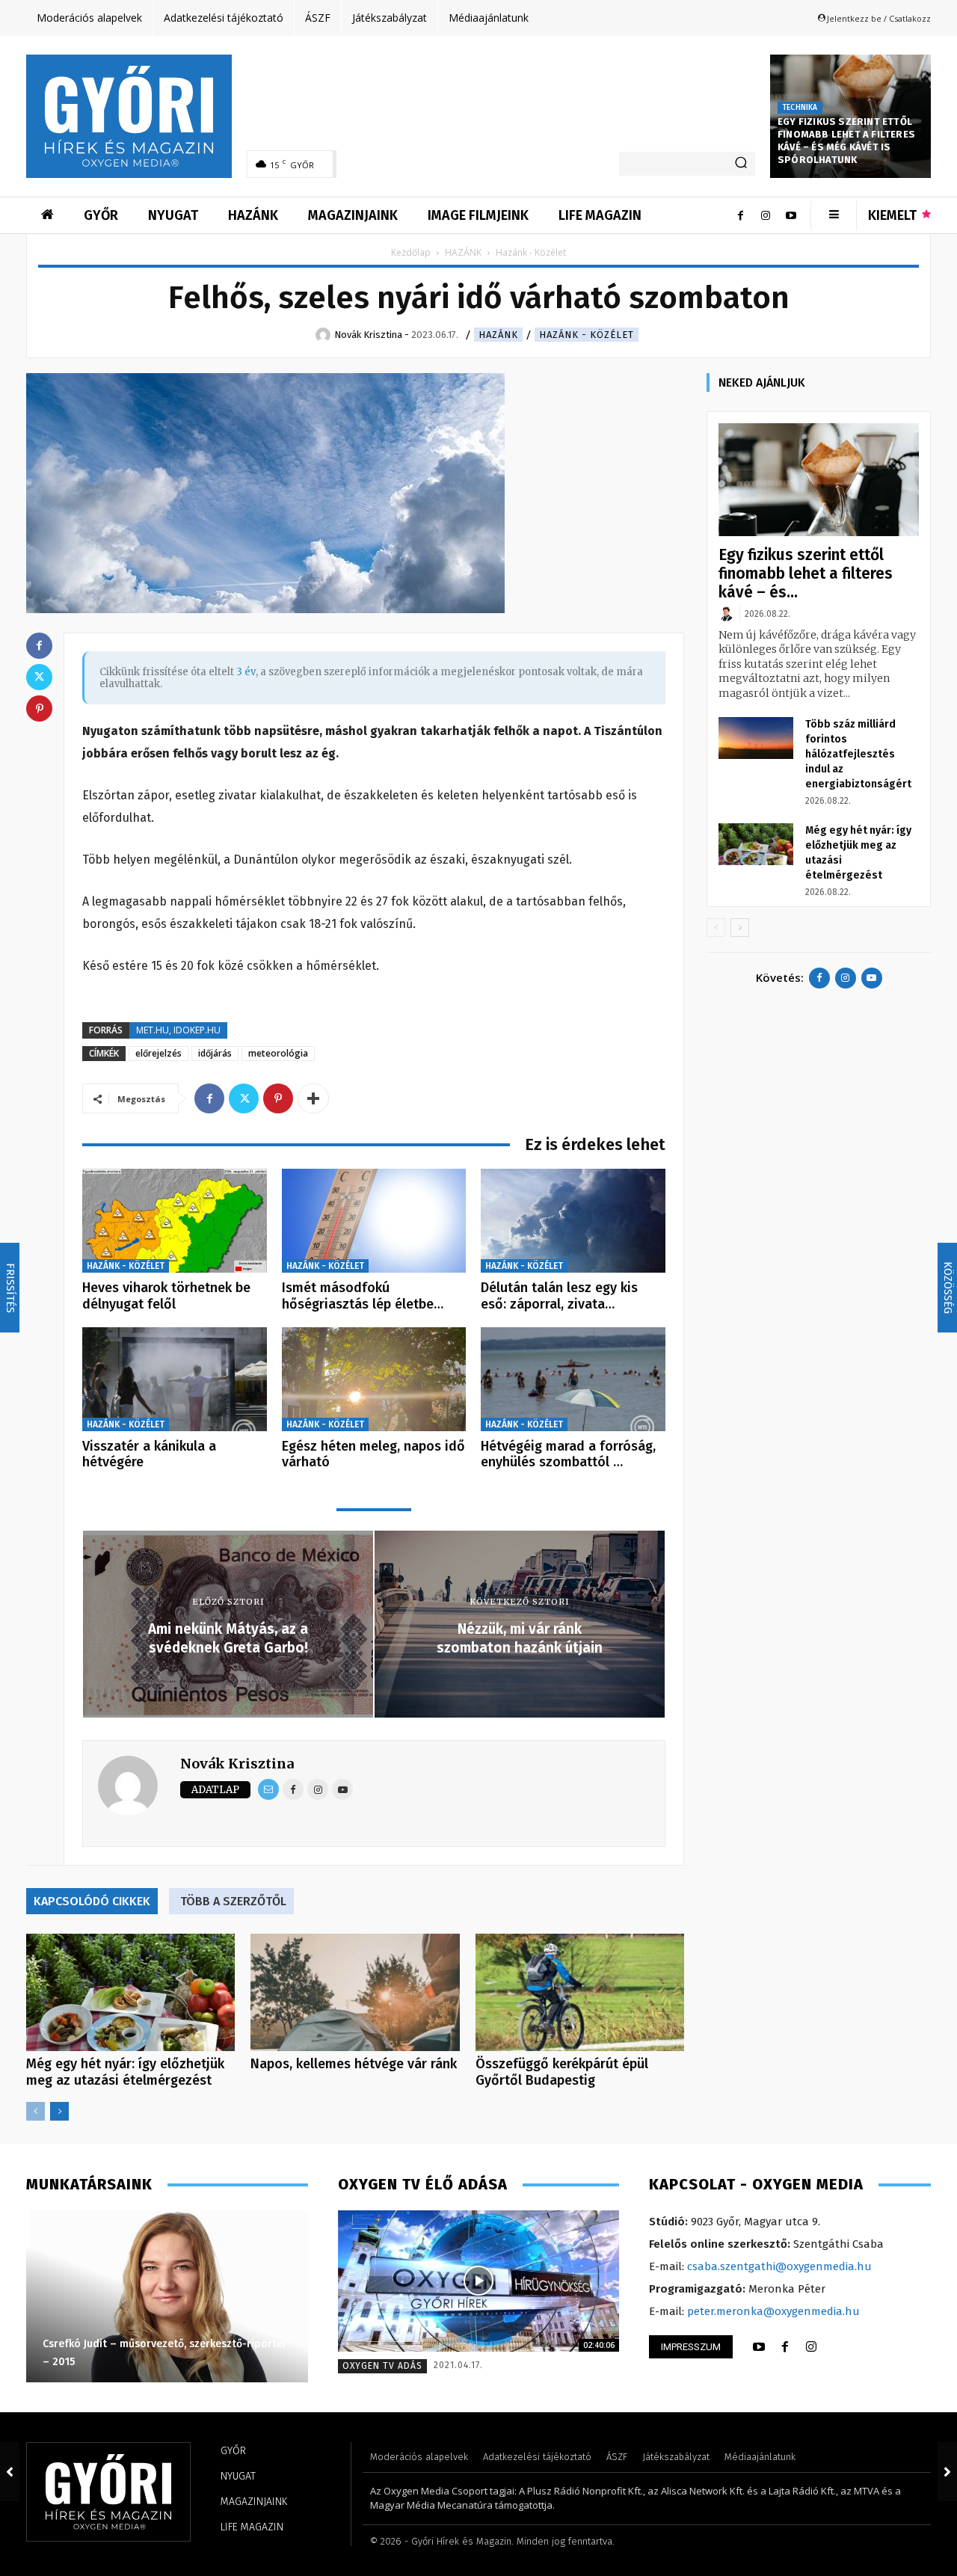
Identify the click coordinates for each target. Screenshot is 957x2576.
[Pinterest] (278, 1098)
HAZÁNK (463, 252)
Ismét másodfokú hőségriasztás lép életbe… (363, 1296)
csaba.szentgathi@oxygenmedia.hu (779, 2266)
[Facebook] (740, 215)
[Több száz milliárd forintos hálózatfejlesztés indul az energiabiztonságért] (756, 738)
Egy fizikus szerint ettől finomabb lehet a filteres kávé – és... (806, 574)
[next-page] (59, 2111)
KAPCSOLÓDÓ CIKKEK (92, 1901)
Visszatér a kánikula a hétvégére (149, 1454)
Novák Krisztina (237, 1764)
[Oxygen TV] (479, 2281)
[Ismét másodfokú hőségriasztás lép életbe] (374, 1221)
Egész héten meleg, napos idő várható (373, 1454)
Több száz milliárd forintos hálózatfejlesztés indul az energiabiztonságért (858, 754)
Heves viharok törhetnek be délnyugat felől (166, 1296)
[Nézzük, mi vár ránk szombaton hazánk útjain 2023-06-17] (947, 2471)
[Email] (268, 1789)
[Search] (741, 164)
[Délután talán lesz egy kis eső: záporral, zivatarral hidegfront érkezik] (573, 1221)
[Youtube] (791, 215)
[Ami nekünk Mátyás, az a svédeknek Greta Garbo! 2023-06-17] (10, 2471)
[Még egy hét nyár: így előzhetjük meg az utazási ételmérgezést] (130, 1992)
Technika (800, 108)
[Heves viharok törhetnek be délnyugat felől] (175, 1221)
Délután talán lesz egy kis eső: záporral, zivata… (559, 1296)
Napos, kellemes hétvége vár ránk (354, 2064)
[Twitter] (244, 1098)
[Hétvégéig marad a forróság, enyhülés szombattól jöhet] (573, 1379)
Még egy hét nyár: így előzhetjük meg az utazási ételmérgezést (125, 2072)
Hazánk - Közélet (587, 335)
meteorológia (278, 1053)
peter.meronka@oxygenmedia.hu (773, 2311)
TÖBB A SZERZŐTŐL (233, 1901)
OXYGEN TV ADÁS (382, 2366)
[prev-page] (36, 2111)
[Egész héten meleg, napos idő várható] (374, 1379)
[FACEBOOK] (785, 2347)
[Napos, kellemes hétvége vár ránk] (355, 1992)
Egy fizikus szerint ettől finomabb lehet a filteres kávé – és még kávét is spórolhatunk (846, 141)
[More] (313, 1098)
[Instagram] (766, 215)
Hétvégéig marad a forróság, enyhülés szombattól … (568, 1454)
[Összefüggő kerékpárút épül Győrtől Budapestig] (580, 1992)
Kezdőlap (411, 252)
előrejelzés (159, 1053)
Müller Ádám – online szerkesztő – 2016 (251, 2362)
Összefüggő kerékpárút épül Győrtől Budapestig (562, 2072)
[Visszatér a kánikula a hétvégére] (175, 1379)
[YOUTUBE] (759, 2347)
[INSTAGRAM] (811, 2347)
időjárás (215, 1053)
